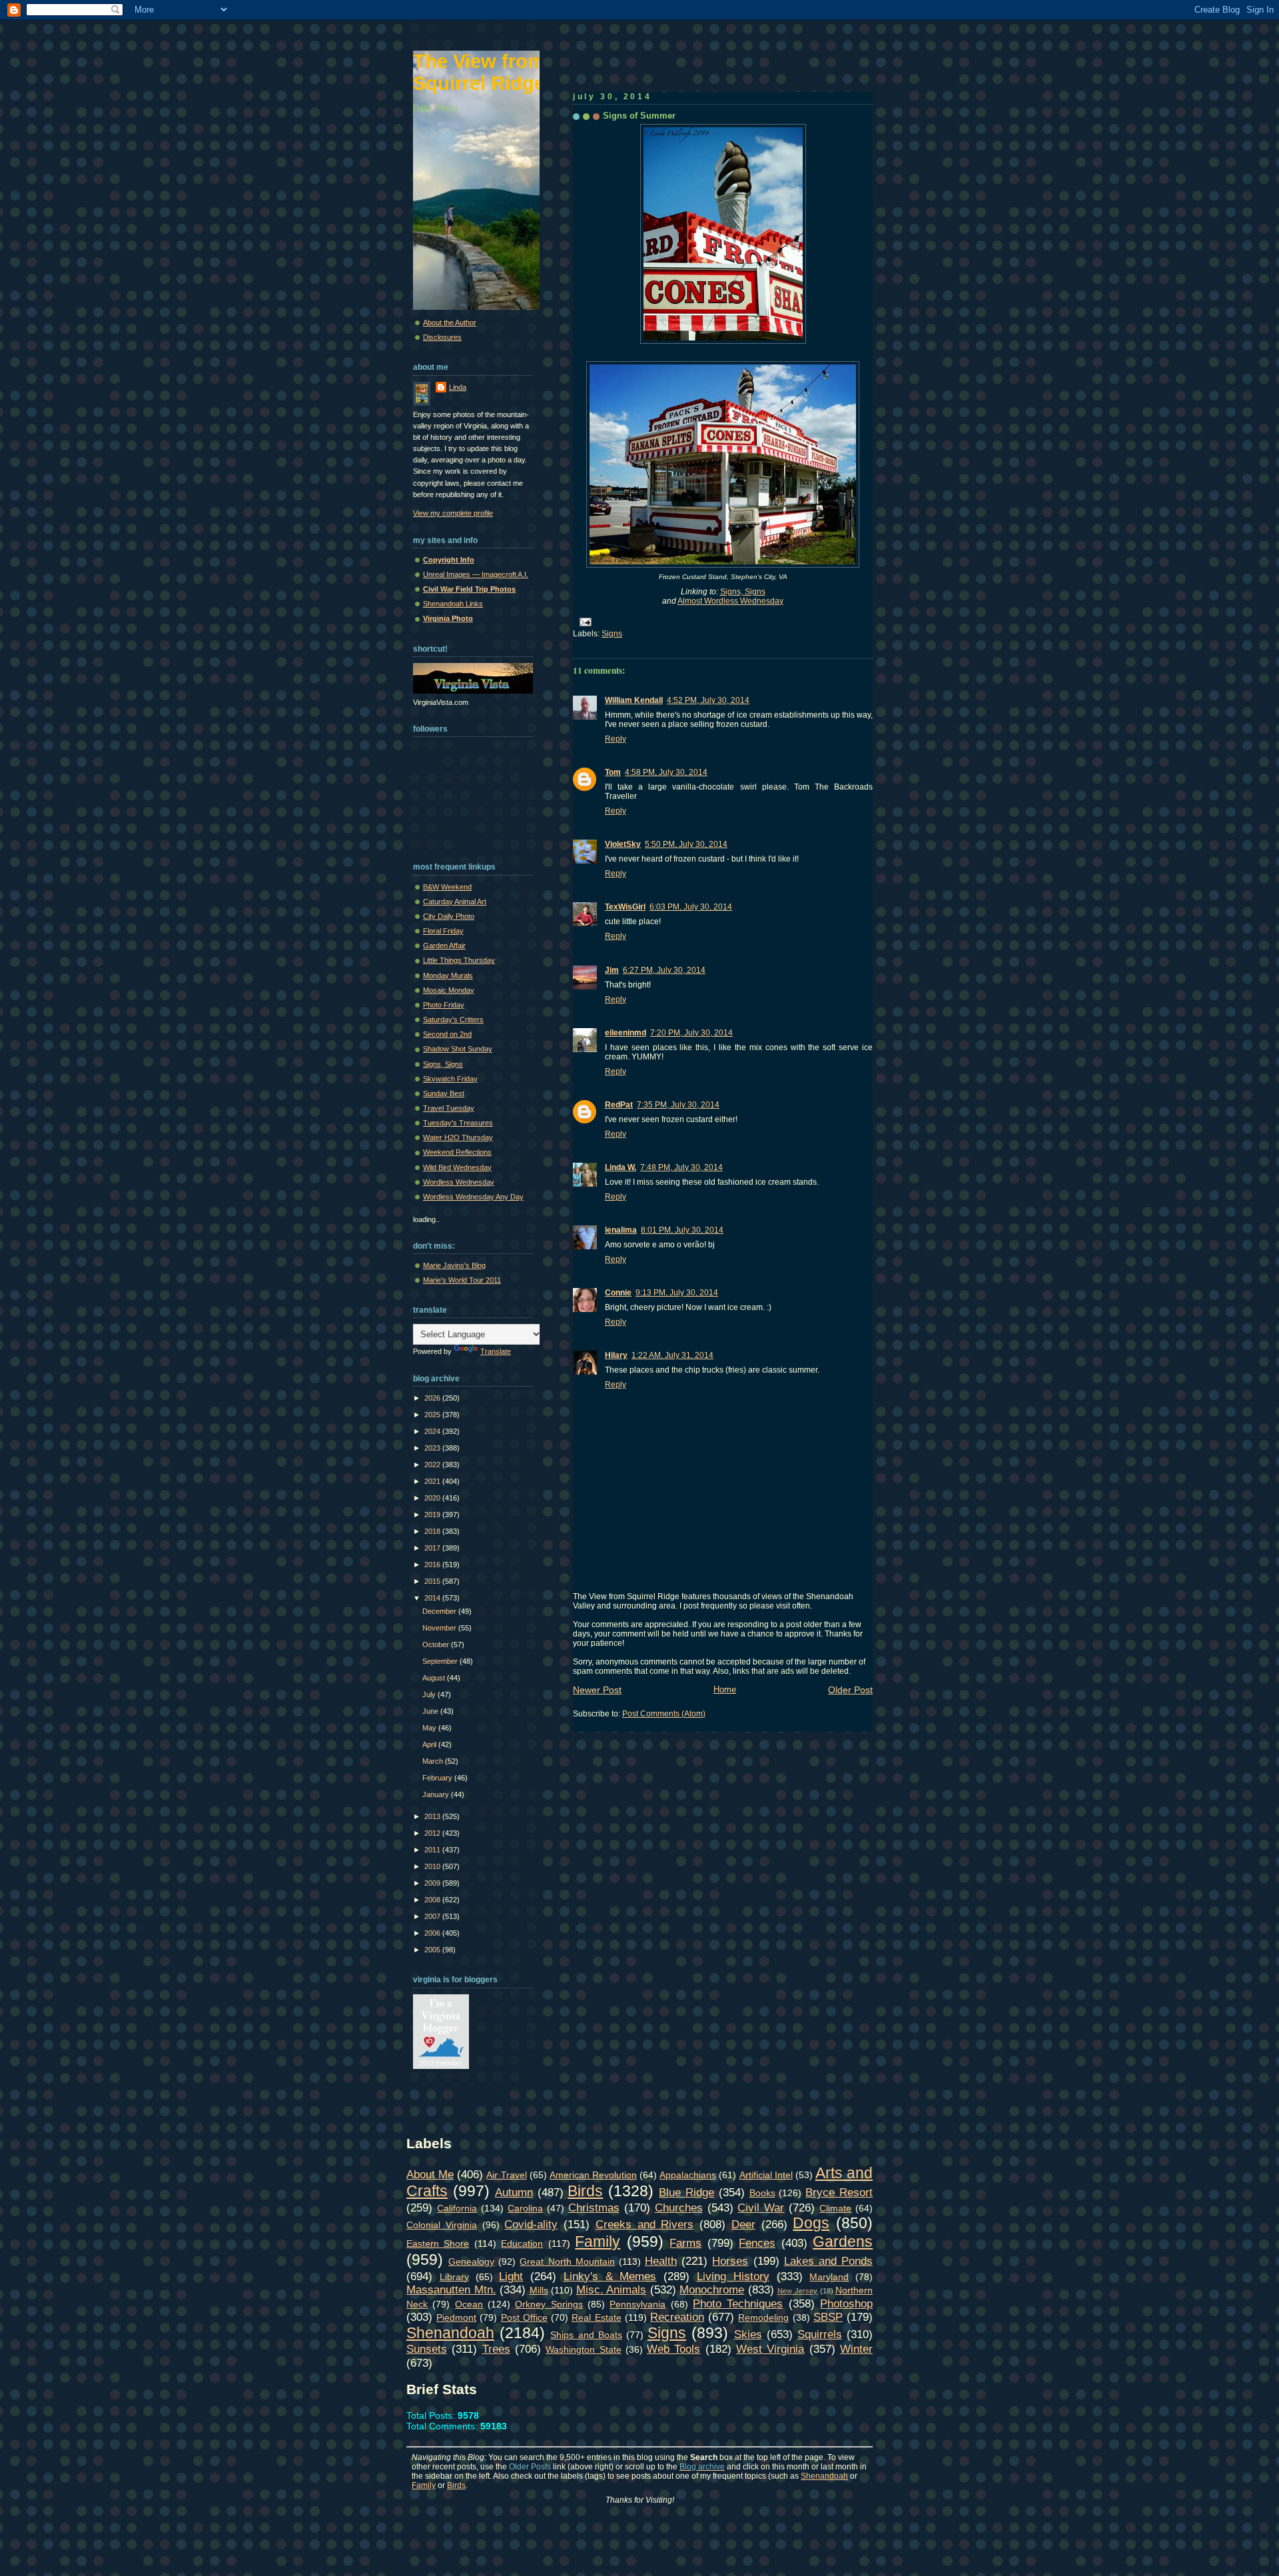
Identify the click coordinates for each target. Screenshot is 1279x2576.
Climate (835, 2208)
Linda (458, 387)
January (437, 1794)
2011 (433, 1850)
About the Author (450, 322)
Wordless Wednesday (459, 1182)
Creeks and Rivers (645, 2224)
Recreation (677, 2317)
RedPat (619, 1105)
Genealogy (471, 2261)
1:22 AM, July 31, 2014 (672, 1355)
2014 (433, 1598)
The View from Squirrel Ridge (479, 72)
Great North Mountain (567, 2261)
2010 (433, 1866)
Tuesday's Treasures (458, 1123)
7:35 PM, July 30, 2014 (678, 1105)
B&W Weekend (447, 887)
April (430, 1744)
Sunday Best (444, 1093)
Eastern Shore (438, 2244)
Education (522, 2244)
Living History (733, 2276)
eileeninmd (626, 1033)
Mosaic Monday (449, 990)
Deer (743, 2224)
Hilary (616, 1355)
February (438, 1778)
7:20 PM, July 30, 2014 (691, 1033)
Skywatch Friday (450, 1079)
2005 (433, 1950)
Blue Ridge (686, 2192)
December (440, 1611)
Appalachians (688, 2175)
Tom (613, 772)
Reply (616, 739)
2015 (433, 1581)
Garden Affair (444, 946)
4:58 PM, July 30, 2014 (666, 772)
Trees (496, 2349)
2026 (433, 1398)
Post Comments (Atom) (664, 1714)
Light (511, 2276)
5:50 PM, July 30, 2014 (686, 844)
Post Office (524, 2317)
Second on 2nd (447, 1034)
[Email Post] (584, 621)
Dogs (811, 2223)
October (437, 1644)
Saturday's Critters (453, 1019)
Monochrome (712, 2289)
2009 (433, 1883)
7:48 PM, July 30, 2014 (681, 1167)
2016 (433, 1565)
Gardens (843, 2242)
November (440, 1628)
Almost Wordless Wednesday (730, 601)
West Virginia (770, 2349)
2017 (433, 1548)
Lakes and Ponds (828, 2261)
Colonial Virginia (442, 2225)
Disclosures (442, 337)
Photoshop (846, 2303)
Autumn (514, 2192)
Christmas (594, 2208)
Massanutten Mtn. (451, 2289)
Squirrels (820, 2334)
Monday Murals (448, 975)
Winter (856, 2349)
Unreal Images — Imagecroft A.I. (476, 574)
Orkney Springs (549, 2304)
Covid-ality (531, 2224)
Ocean (469, 2304)
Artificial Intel (766, 2175)
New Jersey (797, 2291)
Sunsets (427, 2349)
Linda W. (621, 1167)
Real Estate (596, 2317)
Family (598, 2242)
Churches (679, 2208)
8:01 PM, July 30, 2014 (682, 1230)
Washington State (583, 2349)
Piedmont (456, 2317)
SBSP (828, 2317)
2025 (433, 1415)
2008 (433, 1900)
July (430, 1694)
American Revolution (593, 2175)
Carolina (525, 2208)
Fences (757, 2243)
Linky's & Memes (610, 2276)
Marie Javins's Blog (454, 1265)
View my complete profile (453, 513)
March (434, 1761)
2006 (433, 1933)
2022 (433, 1465)
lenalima (621, 1230)
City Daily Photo (449, 916)
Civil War (761, 2208)
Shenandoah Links (453, 604)
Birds (585, 2191)
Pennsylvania (638, 2304)
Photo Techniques (738, 2303)
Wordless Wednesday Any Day (473, 1197)
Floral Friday (443, 931)
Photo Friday (444, 1005)
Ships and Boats (586, 2335)
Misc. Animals (612, 2289)
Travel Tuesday (449, 1108)
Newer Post (597, 1690)
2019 (433, 1515)
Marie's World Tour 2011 (462, 1280)
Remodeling (763, 2317)
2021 (433, 1481)
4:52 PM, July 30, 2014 (708, 700)
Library (454, 2277)
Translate (496, 1351)
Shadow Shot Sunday (458, 1049)
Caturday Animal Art (455, 902)
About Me (430, 2174)
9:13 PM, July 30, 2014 (677, 1293)
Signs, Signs (743, 592)
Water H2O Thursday (458, 1137)
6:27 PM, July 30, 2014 (664, 970)
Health (661, 2261)
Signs (612, 634)
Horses (730, 2261)
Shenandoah (450, 2333)
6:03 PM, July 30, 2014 (691, 907)
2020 (433, 1498)
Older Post (850, 1690)
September (441, 1661)
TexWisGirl (625, 907)
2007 (433, 1916)
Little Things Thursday (459, 960)
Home (725, 1689)
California (457, 2208)
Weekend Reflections (457, 1152)
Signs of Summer (639, 116)
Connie (618, 1293)
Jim (612, 970)
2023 (433, 1448)
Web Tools (673, 2349)
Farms (685, 2243)
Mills (539, 2290)
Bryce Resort (839, 2192)
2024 (433, 1431)
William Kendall (634, 700)
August (435, 1678)
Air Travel (506, 2175)
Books (762, 2193)
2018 (433, 1531)
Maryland (829, 2277)
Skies (748, 2334)
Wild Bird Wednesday (457, 1167)
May (430, 1728)
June (431, 1711)
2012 (433, 1833)
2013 (433, 1816)
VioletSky (623, 844)
